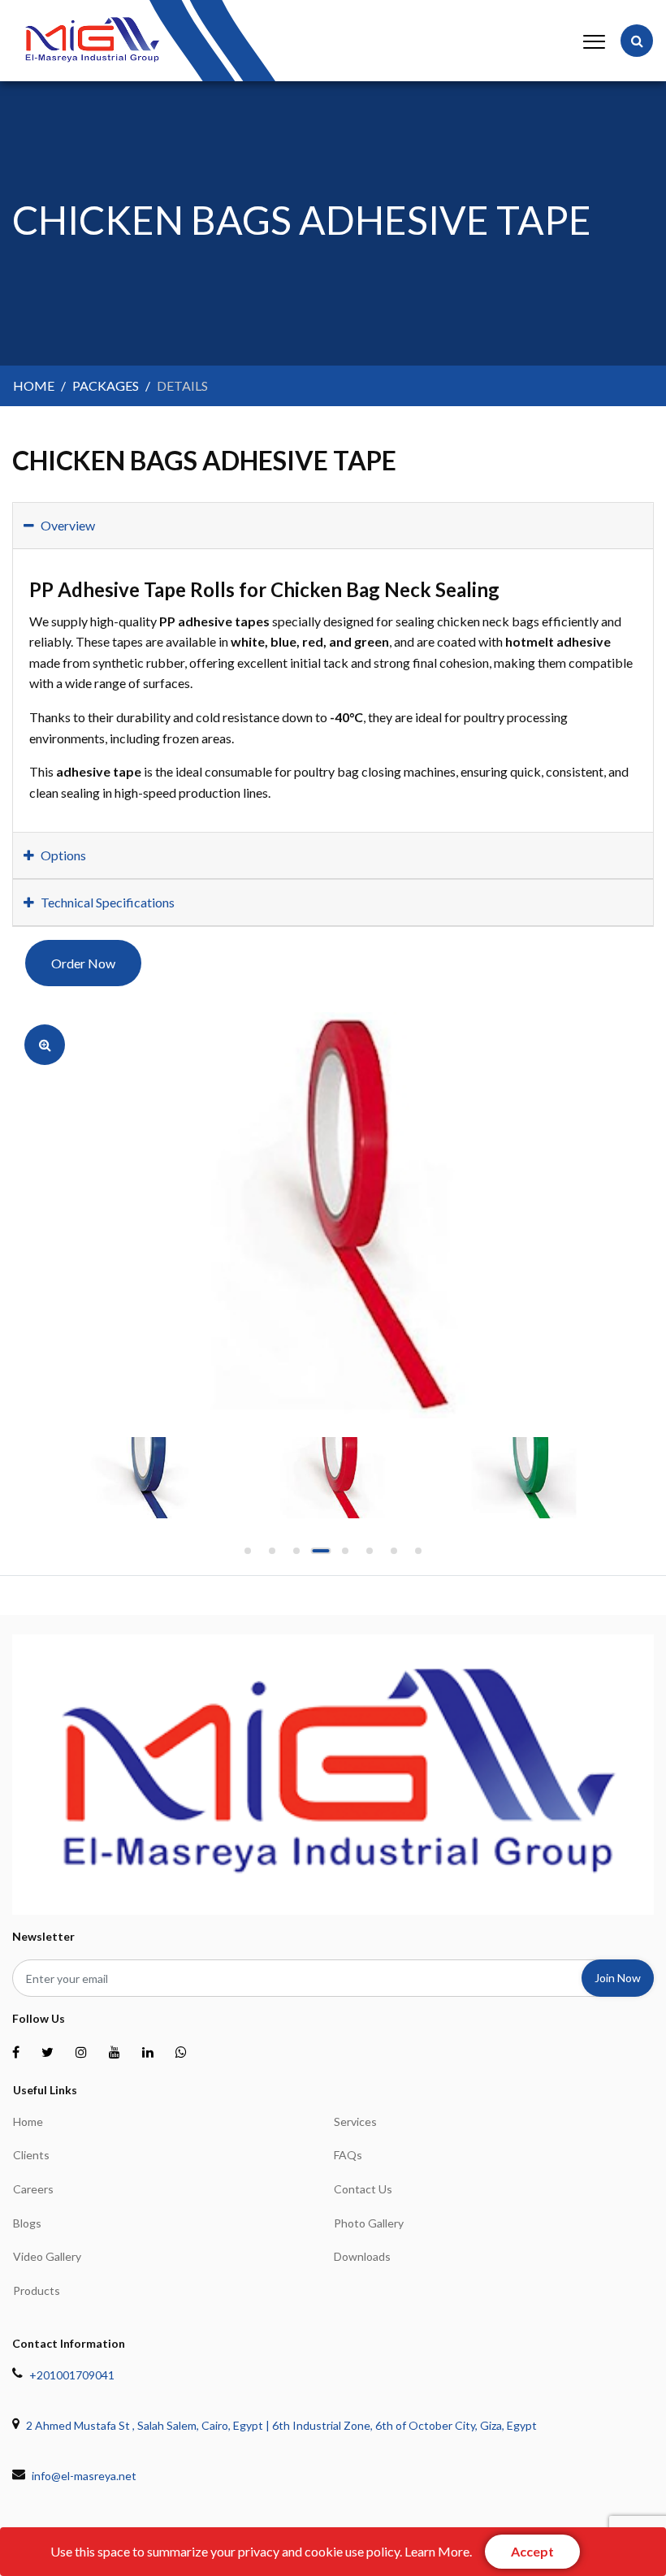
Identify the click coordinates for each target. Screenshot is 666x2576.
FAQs (348, 2155)
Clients (31, 2155)
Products (37, 2290)
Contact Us (363, 2189)
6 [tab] (370, 1556)
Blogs (27, 2223)
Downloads (362, 2256)
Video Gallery (47, 2256)
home (34, 385)
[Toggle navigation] (591, 41)
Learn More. (438, 2551)
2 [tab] (272, 1556)
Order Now (83, 963)
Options (63, 855)
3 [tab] (296, 1556)
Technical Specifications (108, 902)
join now (618, 1978)
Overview (68, 525)
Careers (33, 2189)
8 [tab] (418, 1556)
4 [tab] (321, 1556)
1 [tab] (248, 1556)
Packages (106, 385)
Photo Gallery (369, 2223)
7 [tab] (394, 1556)
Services (355, 2121)
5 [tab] (345, 1556)
